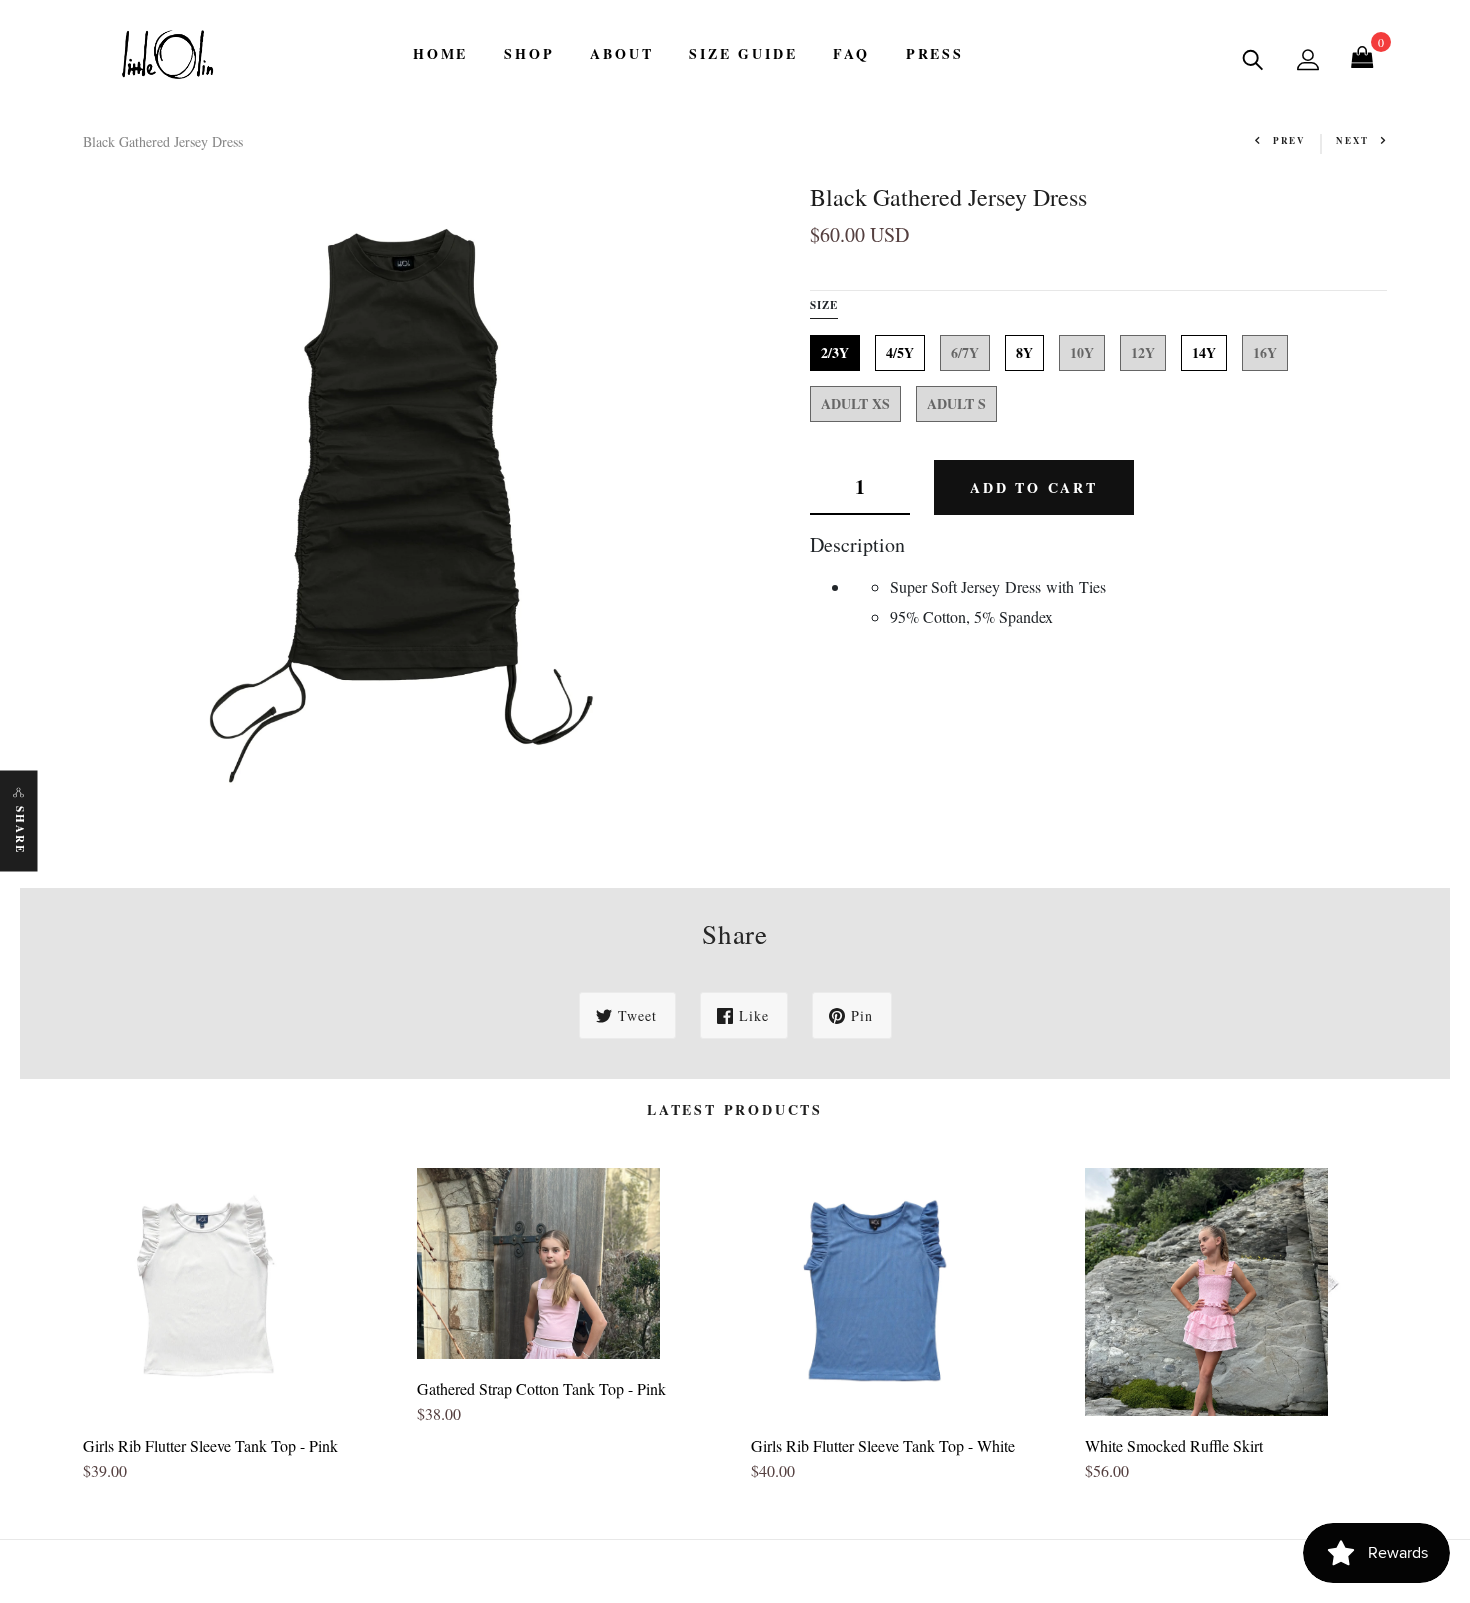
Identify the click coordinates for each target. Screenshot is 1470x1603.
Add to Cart (1034, 486)
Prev (1289, 140)
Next (1352, 140)
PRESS (935, 53)
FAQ (851, 53)
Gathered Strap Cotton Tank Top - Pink (541, 1388)
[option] (235, 1333)
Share (20, 829)
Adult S (956, 403)
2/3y (835, 352)
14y (1204, 352)
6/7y (965, 352)
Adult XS (855, 403)
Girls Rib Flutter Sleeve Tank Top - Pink (210, 1445)
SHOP (529, 53)
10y (1082, 352)
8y (1024, 352)
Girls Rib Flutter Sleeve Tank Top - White (883, 1445)
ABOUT (621, 53)
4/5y (900, 352)
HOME (440, 53)
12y (1143, 352)
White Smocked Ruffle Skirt (1174, 1445)
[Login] (1308, 59)
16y (1265, 352)
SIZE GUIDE (743, 53)
